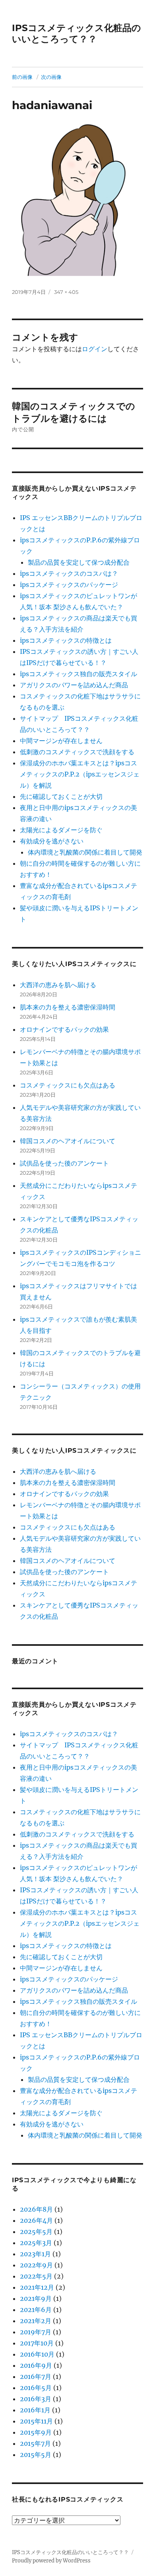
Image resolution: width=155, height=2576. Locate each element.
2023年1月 (35, 2254)
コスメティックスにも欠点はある (68, 1085)
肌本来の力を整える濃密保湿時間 (68, 1007)
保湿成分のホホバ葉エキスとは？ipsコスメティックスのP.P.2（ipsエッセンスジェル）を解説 (80, 774)
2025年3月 (36, 2243)
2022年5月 (36, 2276)
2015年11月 (36, 2421)
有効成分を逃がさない (52, 841)
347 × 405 (66, 292)
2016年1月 (35, 2410)
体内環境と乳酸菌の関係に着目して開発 (85, 852)
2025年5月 (36, 2232)
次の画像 (51, 77)
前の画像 (22, 77)
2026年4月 (36, 2220)
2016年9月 (36, 2365)
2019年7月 (36, 2332)
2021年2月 (36, 2321)
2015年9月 (36, 2432)
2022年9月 (36, 2265)
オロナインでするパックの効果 (64, 1029)
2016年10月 (37, 2354)
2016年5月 (36, 2388)
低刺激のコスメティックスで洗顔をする (77, 752)
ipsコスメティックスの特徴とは (66, 640)
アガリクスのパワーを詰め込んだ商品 (74, 685)
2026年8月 (36, 2209)
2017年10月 (37, 2343)
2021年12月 (37, 2287)
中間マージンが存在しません (61, 741)
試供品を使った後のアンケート (64, 1163)
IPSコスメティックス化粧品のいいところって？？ (77, 33)
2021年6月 (36, 2310)
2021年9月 (36, 2298)
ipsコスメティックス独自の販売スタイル (78, 674)
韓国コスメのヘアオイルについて (68, 1141)
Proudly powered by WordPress (51, 2561)
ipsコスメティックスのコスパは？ (69, 573)
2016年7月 (36, 2376)
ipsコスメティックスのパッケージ (69, 585)
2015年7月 (35, 2443)
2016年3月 (36, 2399)
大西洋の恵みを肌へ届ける (58, 985)
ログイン (95, 349)
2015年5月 (36, 2455)
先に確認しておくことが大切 (61, 796)
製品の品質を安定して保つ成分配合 (79, 562)
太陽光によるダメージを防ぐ (61, 830)
